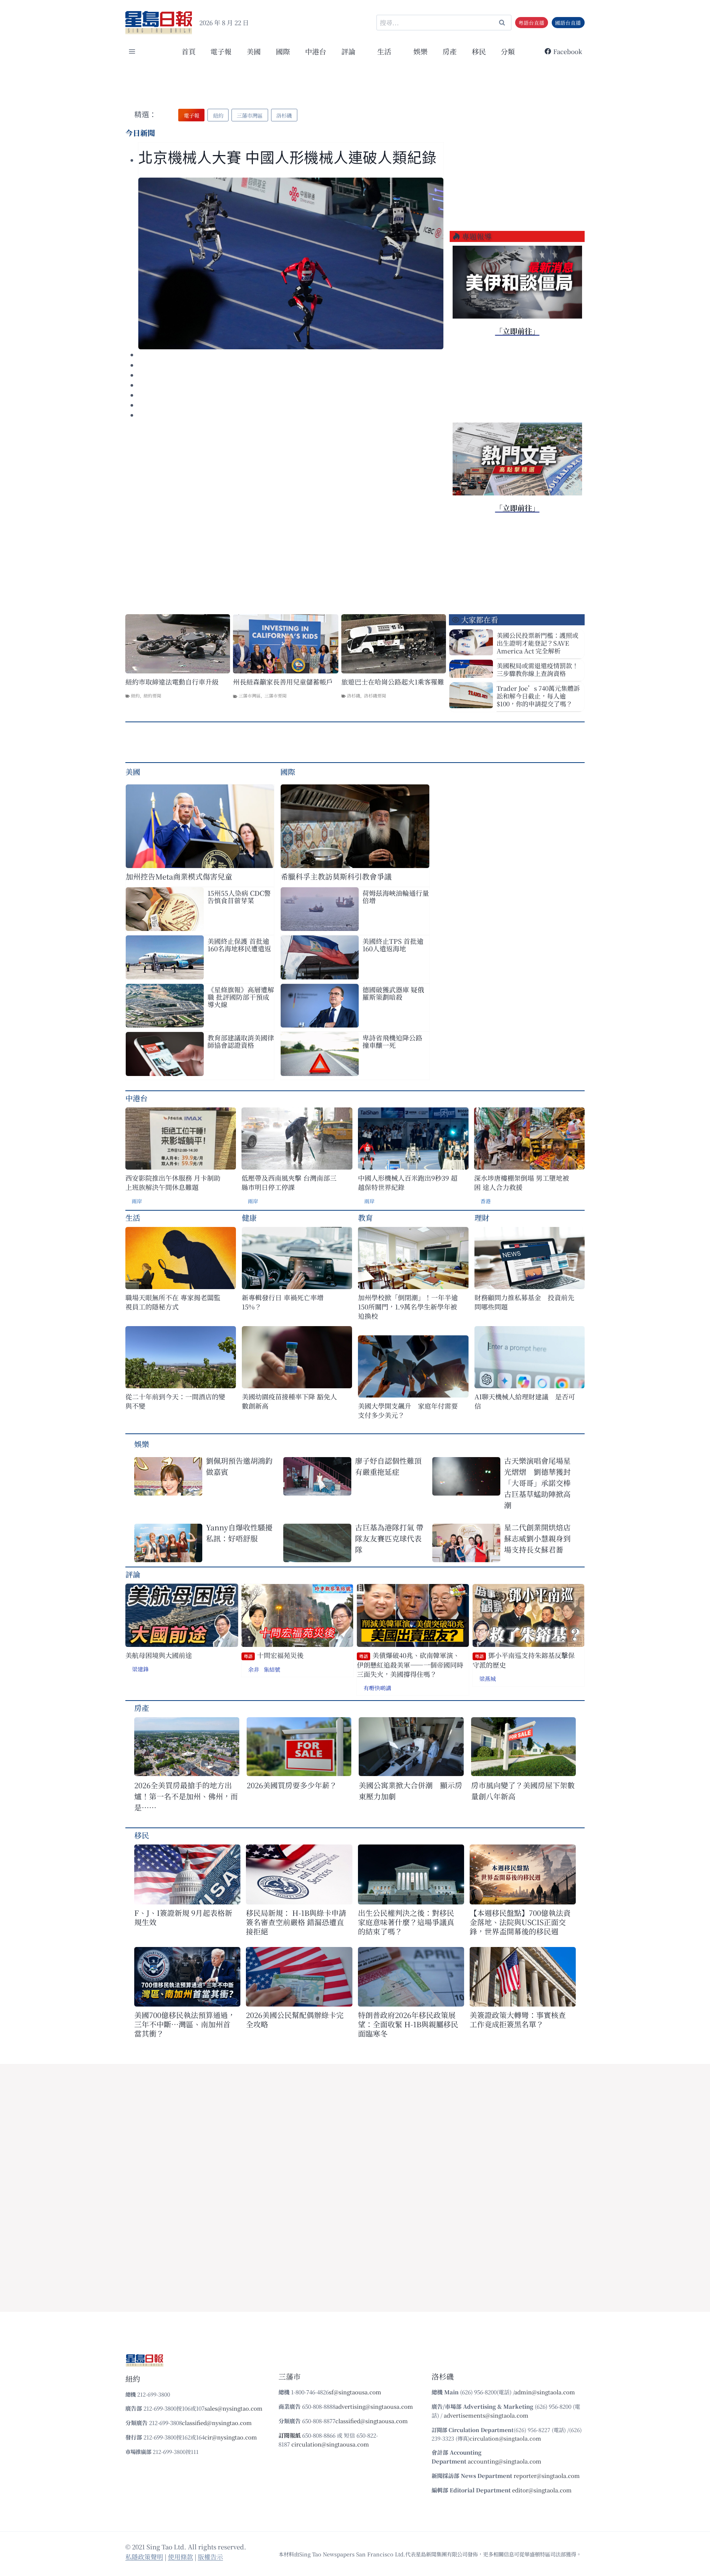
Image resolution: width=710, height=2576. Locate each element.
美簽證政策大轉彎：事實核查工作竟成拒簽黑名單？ (518, 2020)
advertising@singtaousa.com (374, 2406)
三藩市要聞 (275, 695)
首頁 (189, 51)
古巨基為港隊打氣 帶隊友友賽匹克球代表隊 (389, 1538)
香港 (486, 1201)
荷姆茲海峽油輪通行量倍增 (396, 897)
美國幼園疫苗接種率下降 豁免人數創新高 (289, 1401)
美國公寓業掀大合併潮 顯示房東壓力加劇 (410, 1791)
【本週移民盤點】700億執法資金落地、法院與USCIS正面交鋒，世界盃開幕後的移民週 (520, 1922)
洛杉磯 (354, 695)
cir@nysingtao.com (231, 2437)
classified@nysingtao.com (217, 2423)
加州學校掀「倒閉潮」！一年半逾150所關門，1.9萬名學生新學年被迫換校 (408, 1307)
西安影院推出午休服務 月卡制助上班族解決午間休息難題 (173, 1183)
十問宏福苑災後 (274, 1655)
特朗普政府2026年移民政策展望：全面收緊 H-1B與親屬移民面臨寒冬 (408, 2024)
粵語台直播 (531, 23)
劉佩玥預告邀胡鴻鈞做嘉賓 (239, 1466)
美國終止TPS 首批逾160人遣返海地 (393, 945)
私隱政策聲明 (144, 2557)
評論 (133, 1574)
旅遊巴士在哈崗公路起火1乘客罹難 (393, 682)
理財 (482, 1218)
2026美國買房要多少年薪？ (292, 1785)
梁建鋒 (140, 1669)
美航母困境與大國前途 (159, 1655)
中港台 (316, 51)
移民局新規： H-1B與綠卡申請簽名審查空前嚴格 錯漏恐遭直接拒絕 (296, 1922)
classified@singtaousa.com (372, 2421)
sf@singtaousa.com (355, 2392)
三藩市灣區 (250, 695)
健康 (249, 1218)
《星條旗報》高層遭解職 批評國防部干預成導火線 (241, 997)
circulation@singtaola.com (505, 2438)
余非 (254, 1669)
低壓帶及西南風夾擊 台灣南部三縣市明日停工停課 (289, 1183)
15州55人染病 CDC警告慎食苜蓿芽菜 (239, 897)
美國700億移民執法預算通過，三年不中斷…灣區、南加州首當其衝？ (185, 2024)
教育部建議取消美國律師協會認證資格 (241, 1041)
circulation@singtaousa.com (330, 2444)
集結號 (272, 1669)
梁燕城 (488, 1679)
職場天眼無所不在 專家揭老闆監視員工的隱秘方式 (173, 1302)
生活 (133, 1218)
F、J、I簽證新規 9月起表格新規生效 (183, 1917)
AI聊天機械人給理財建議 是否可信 (525, 1401)
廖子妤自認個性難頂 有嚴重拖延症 (388, 1466)
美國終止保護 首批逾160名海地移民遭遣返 (239, 945)
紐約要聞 (152, 695)
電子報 (221, 51)
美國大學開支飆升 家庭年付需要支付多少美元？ (408, 1410)
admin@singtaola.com (545, 2392)
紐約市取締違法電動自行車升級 (172, 682)
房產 (450, 51)
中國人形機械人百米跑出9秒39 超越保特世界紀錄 (408, 1183)
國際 (283, 51)
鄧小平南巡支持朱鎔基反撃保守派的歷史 (524, 1660)
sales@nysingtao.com (234, 2408)
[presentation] (291, 263)
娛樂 (420, 51)
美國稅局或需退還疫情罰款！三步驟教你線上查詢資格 (537, 669)
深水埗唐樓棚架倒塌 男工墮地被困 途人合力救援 (522, 1183)
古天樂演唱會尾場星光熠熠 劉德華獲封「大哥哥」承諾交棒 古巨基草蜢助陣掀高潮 (537, 1483)
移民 (479, 51)
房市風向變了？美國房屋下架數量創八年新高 (523, 1791)
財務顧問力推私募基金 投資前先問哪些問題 (524, 1302)
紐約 (135, 695)
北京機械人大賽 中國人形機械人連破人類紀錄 (287, 158)
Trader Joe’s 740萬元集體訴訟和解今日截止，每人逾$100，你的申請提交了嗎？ (538, 696)
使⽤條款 (180, 2557)
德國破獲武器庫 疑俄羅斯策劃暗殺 (393, 993)
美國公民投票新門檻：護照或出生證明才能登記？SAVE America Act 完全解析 (537, 643)
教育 (365, 1218)
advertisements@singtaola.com (486, 2415)
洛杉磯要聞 (375, 695)
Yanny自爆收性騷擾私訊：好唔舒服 (239, 1533)
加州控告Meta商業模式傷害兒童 (179, 876)
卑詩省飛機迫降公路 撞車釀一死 (392, 1041)
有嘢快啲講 (377, 1688)
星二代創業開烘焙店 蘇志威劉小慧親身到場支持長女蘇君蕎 (540, 1538)
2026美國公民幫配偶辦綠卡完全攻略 (295, 2020)
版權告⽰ (210, 2557)
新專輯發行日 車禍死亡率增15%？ (283, 1302)
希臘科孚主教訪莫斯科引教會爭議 (336, 876)
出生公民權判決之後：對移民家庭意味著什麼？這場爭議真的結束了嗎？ (406, 1922)
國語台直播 (568, 23)
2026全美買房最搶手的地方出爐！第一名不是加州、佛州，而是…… (186, 1796)
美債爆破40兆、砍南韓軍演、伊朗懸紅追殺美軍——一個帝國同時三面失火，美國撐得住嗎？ (410, 1665)
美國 (254, 51)
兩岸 (137, 1201)
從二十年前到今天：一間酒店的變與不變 (175, 1401)
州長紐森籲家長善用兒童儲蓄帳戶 (283, 682)
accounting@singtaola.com (505, 2461)
